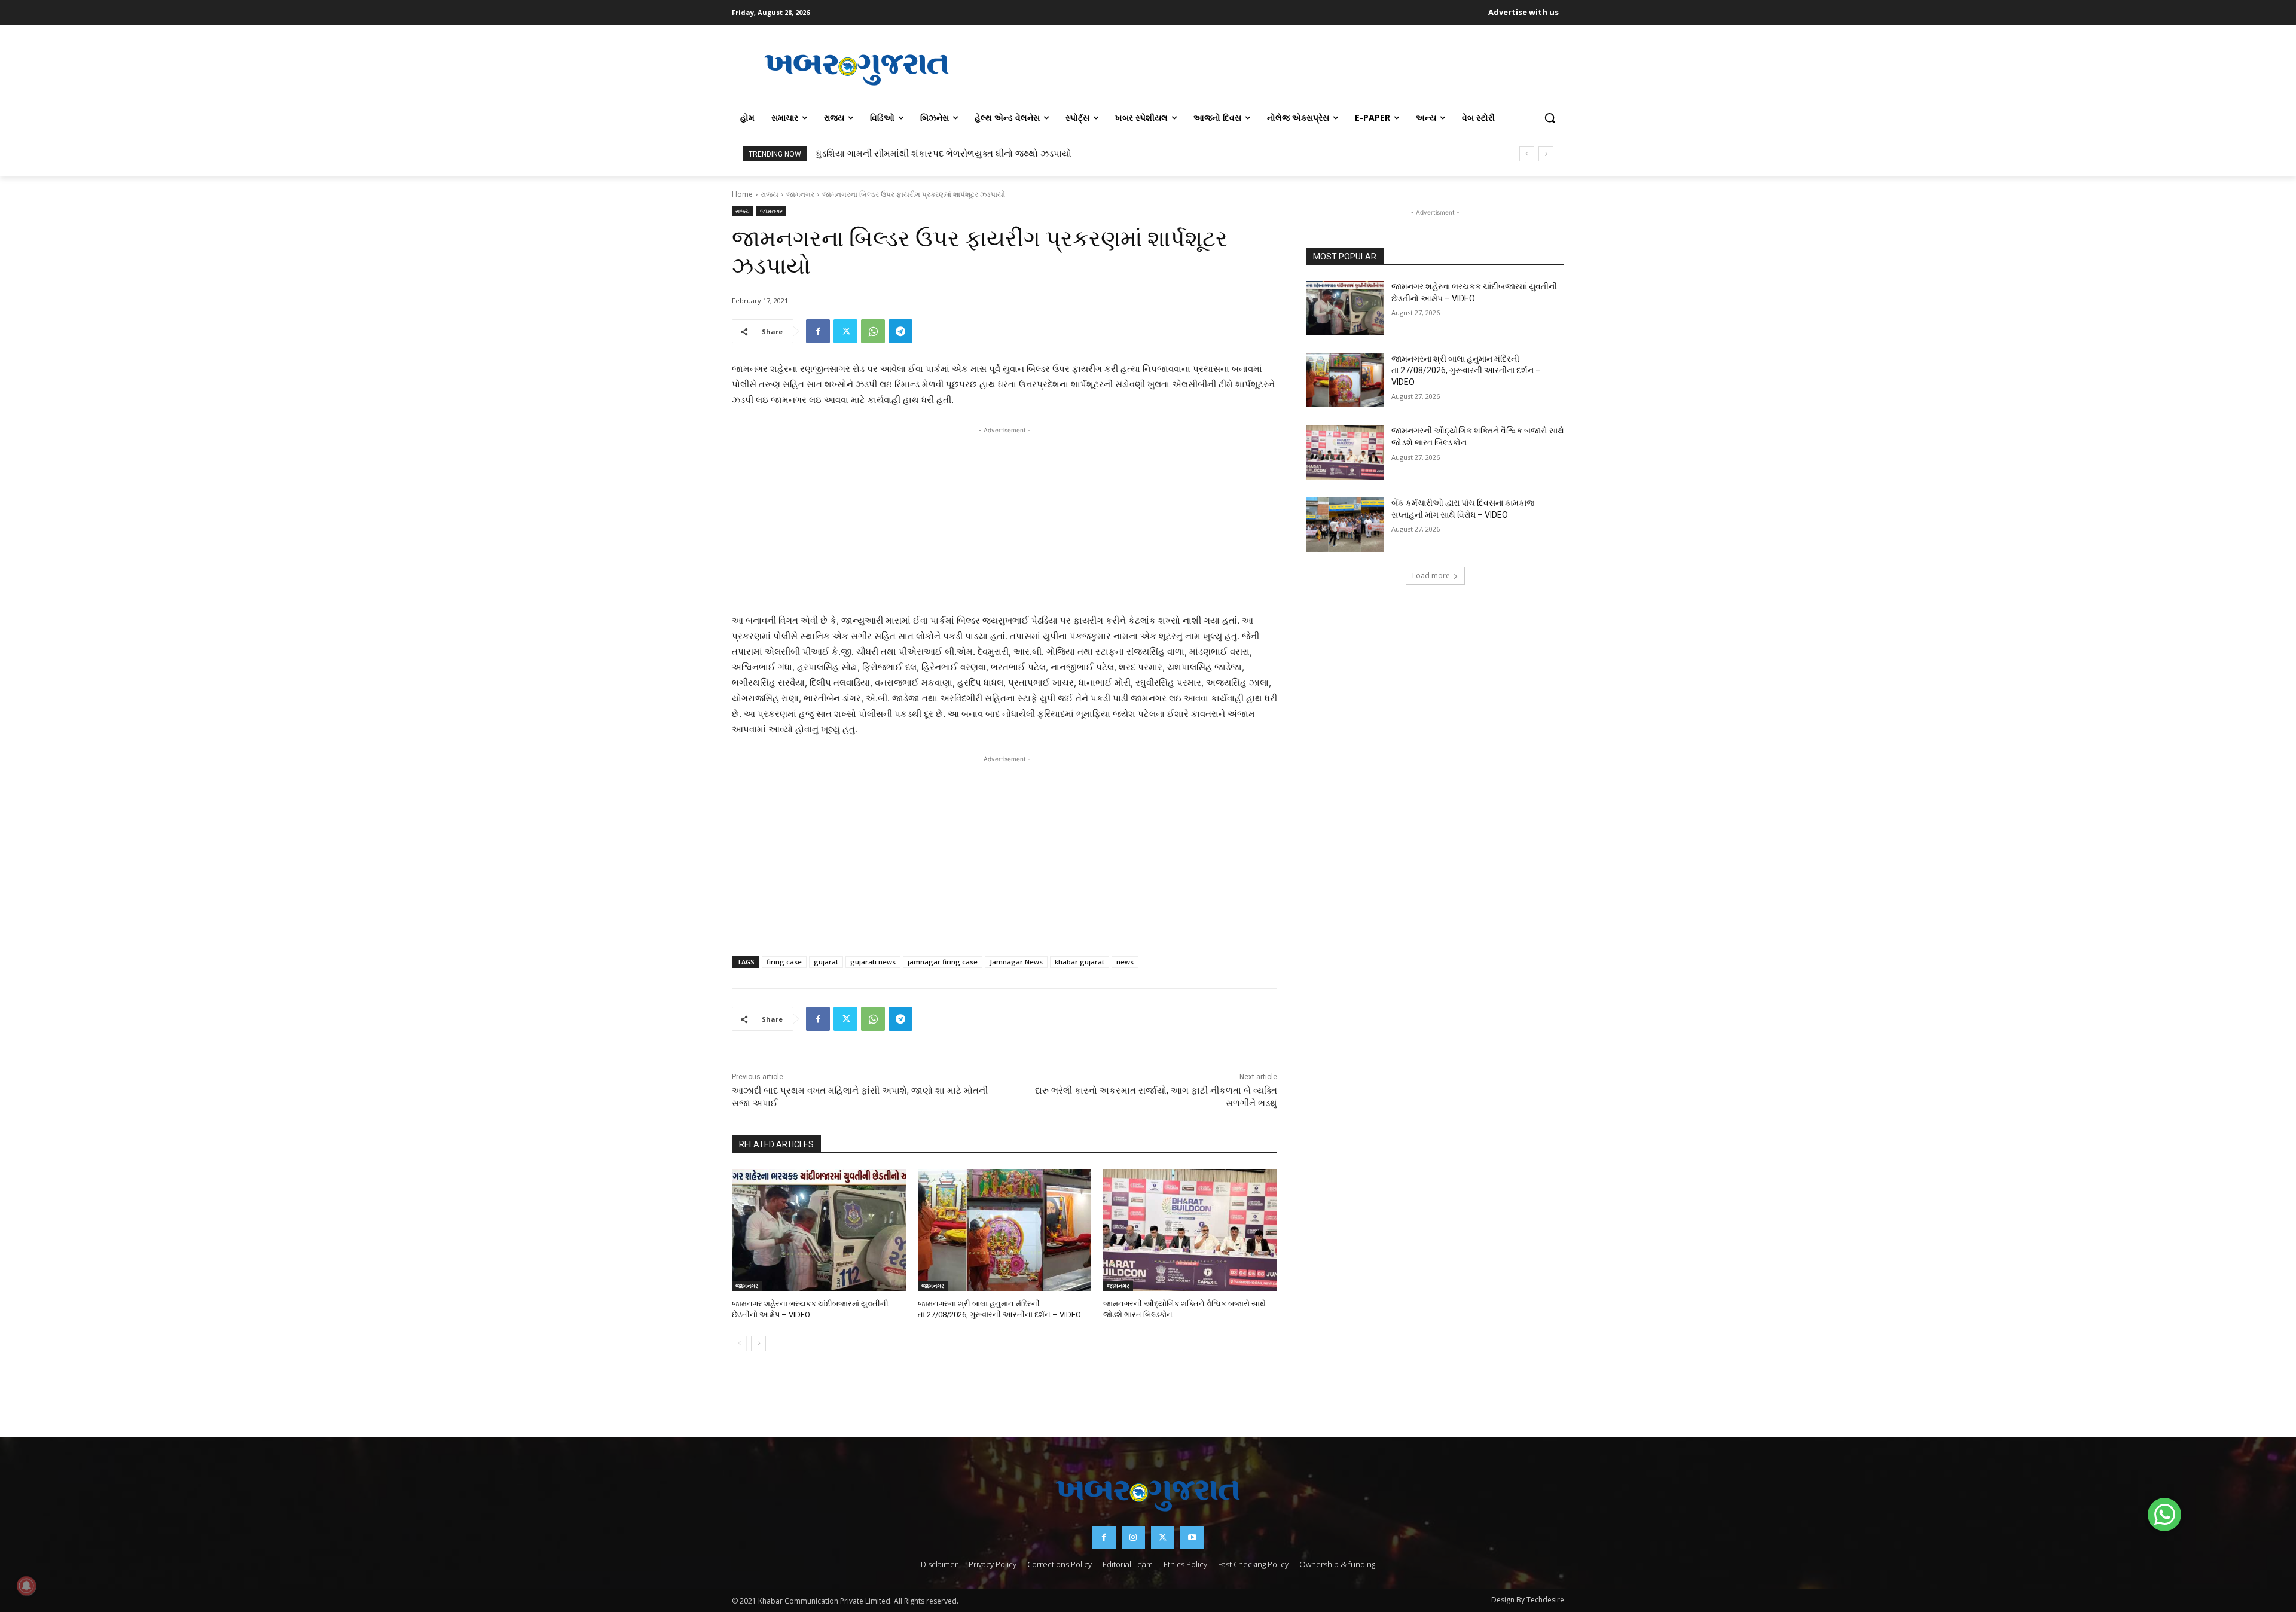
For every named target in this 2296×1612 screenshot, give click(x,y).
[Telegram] (900, 331)
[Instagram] (1133, 1538)
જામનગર (800, 194)
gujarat (826, 962)
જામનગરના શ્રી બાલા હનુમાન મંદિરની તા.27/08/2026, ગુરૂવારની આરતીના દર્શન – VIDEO (1466, 370)
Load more (1431, 576)
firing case (784, 962)
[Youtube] (1192, 1538)
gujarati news (873, 962)
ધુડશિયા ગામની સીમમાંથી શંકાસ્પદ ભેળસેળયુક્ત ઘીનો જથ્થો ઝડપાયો (944, 154)
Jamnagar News (1016, 962)
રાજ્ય (770, 194)
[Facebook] (818, 331)
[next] (1546, 154)
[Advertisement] (1273, 68)
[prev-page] (739, 1344)
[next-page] (758, 1344)
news (1125, 962)
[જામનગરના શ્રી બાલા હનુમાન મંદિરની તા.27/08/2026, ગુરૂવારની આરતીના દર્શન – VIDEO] (1005, 1230)
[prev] (1527, 154)
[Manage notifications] (26, 1586)
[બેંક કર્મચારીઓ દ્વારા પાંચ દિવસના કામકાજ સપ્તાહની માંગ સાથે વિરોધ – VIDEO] (1345, 525)
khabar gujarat (1080, 962)
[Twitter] (845, 331)
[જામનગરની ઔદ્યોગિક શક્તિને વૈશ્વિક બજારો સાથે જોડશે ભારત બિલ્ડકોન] (1190, 1230)
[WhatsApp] (873, 331)
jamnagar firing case (943, 962)
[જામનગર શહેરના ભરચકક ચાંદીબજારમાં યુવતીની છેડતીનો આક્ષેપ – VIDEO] (819, 1230)
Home (742, 194)
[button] (1550, 118)
